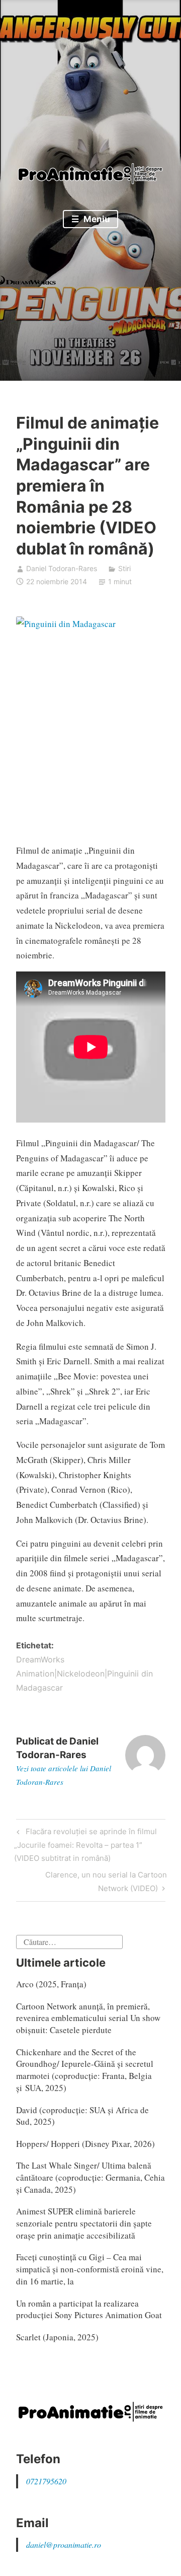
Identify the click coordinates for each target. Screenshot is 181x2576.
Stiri (124, 568)
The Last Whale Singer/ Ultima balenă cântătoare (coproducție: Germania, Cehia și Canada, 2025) (90, 2177)
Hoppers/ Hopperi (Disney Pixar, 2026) (85, 2144)
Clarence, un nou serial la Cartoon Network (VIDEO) (106, 1881)
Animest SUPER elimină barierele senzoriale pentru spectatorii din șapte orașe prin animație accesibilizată (84, 2223)
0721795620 (46, 2481)
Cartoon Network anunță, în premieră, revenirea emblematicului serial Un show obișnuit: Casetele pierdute (88, 2018)
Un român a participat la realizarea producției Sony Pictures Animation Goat (89, 2309)
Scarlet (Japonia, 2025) (57, 2337)
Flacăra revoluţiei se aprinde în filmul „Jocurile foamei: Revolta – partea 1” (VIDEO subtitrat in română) (85, 1844)
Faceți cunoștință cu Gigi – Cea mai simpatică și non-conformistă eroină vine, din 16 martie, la (90, 2269)
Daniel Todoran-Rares (62, 568)
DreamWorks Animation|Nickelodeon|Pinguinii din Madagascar (84, 1674)
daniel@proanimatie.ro (64, 2545)
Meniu (96, 219)
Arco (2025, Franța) (51, 1984)
